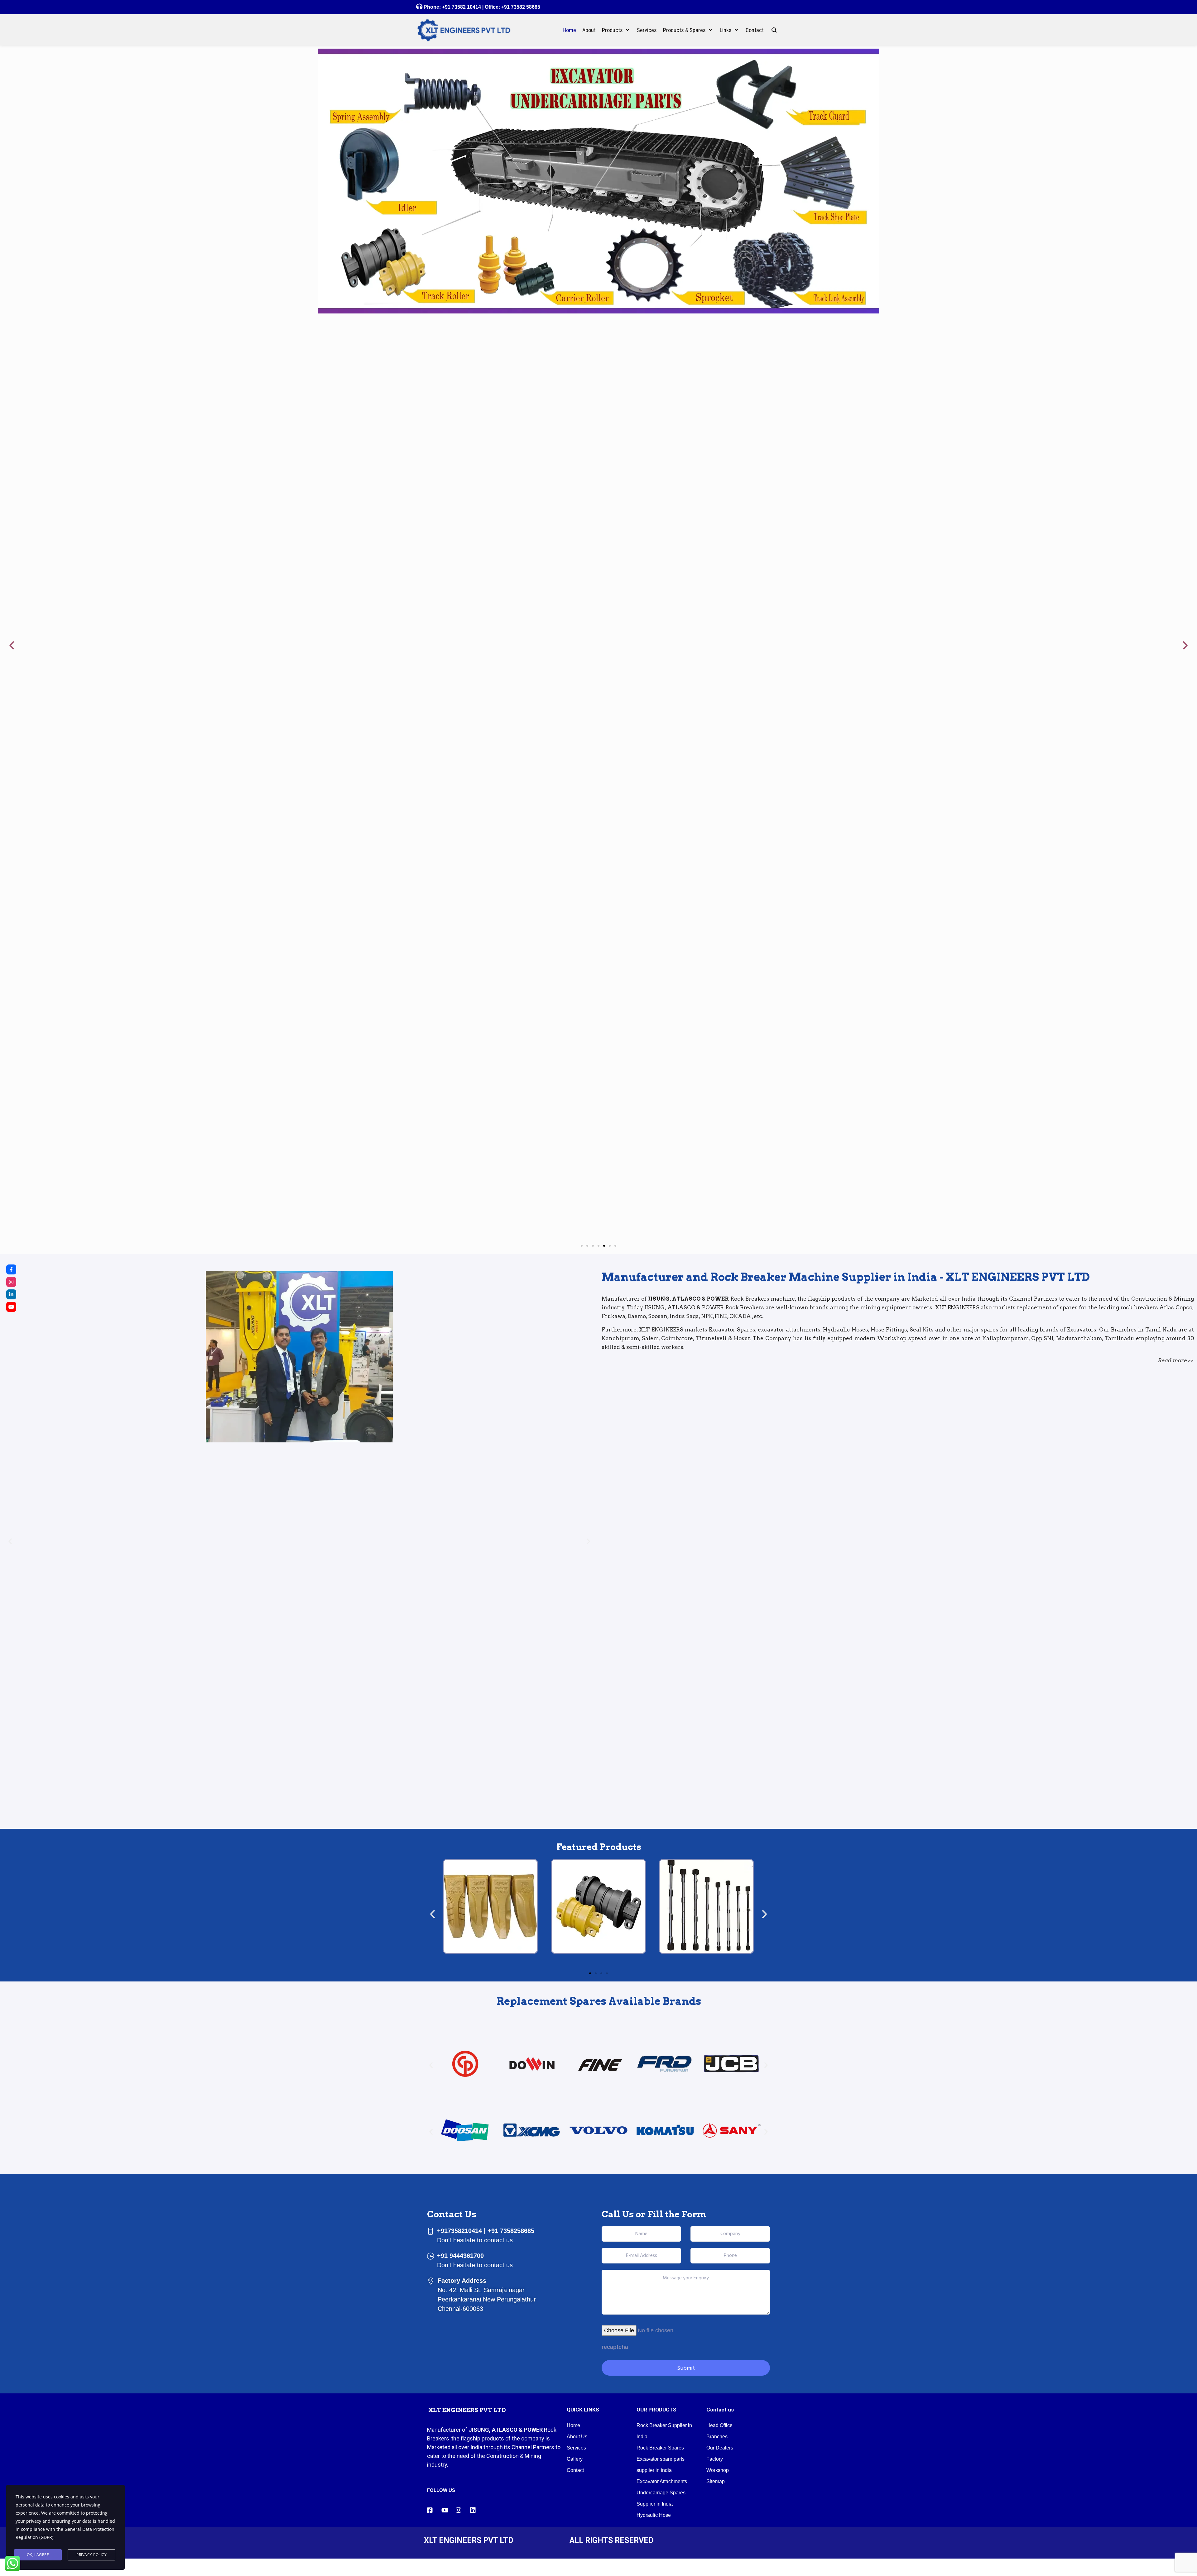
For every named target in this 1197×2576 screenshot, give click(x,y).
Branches (717, 2437)
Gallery (575, 2459)
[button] (12, 645)
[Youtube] (11, 1307)
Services (576, 2448)
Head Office (719, 2425)
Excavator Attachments (662, 2481)
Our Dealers (720, 2448)
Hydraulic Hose (654, 2515)
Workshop (718, 2470)
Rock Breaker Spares (660, 2448)
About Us (577, 2437)
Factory (715, 2459)
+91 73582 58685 (520, 7)
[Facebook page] (11, 1269)
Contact (575, 2470)
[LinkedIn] (11, 1294)
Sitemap (716, 2481)
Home (573, 2425)
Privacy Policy (91, 2555)
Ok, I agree (38, 2555)
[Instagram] (11, 1282)
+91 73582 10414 (461, 7)
